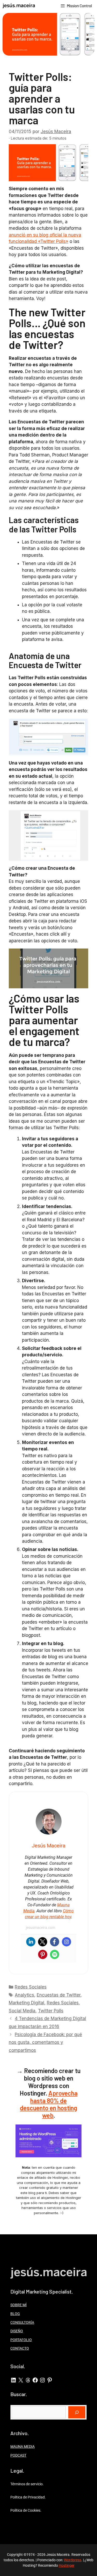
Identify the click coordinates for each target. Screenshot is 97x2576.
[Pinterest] (43, 1954)
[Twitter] (43, 1942)
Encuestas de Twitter (59, 1995)
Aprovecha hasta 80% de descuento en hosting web (49, 2104)
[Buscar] (77, 2412)
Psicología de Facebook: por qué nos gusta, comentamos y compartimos (45, 2042)
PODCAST (18, 2455)
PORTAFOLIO (21, 2340)
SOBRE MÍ (18, 2305)
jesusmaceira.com (40, 1928)
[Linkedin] (31, 1942)
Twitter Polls (51, 2011)
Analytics (24, 1995)
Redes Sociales (31, 1987)
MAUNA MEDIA (23, 2447)
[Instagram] (66, 1942)
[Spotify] (55, 1954)
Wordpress (73, 2560)
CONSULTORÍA (22, 2322)
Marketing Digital (27, 2003)
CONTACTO (20, 2348)
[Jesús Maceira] (19, 6)
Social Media (22, 2011)
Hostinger (67, 2565)
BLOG (15, 2314)
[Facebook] (55, 1942)
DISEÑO (17, 2331)
